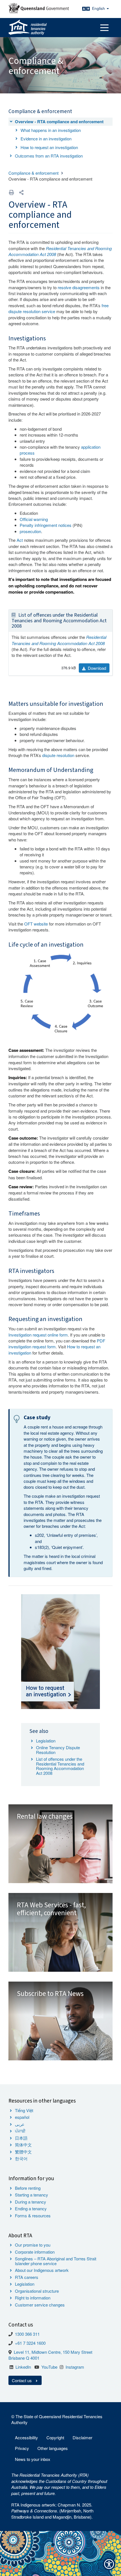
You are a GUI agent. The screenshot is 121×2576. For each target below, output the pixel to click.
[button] (21, 192)
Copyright (55, 2437)
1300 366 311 (27, 2334)
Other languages (53, 2448)
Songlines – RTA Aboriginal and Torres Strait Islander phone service (56, 2261)
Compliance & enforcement (33, 173)
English (99, 8)
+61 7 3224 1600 (30, 2343)
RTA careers (27, 2277)
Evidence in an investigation (46, 139)
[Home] (28, 28)
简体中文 (23, 2145)
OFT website (36, 924)
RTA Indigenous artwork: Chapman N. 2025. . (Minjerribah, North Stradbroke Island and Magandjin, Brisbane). (52, 2511)
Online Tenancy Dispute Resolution (58, 1750)
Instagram (75, 2367)
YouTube (49, 2367)
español (22, 2117)
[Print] (12, 192)
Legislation (46, 1741)
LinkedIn (23, 2367)
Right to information (33, 2298)
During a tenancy (31, 2202)
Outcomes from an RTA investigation (49, 156)
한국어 (21, 2158)
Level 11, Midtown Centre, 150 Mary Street (53, 2352)
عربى (20, 2124)
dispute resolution (58, 755)
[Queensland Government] (39, 8)
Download (96, 668)
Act (20, 540)
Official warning (34, 519)
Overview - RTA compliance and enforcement (59, 122)
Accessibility (26, 2437)
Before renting (28, 2188)
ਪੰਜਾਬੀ (20, 2131)
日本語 (21, 2138)
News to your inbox (33, 2459)
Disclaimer (82, 2437)
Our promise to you (33, 2245)
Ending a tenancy (31, 2208)
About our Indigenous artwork (42, 2270)
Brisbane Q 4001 (24, 2358)
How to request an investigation (49, 147)
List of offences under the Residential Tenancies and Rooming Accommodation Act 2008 (59, 621)
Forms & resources (33, 2215)
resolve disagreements (79, 287)
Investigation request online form (38, 1335)
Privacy (22, 2448)
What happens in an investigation (51, 130)
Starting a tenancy (32, 2195)
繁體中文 (23, 2152)
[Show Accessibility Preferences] (109, 2564)
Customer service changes (40, 2305)
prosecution (30, 531)
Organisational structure (37, 2291)
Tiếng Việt (24, 2110)
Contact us (22, 2380)
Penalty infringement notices (46, 525)
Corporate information (35, 2252)
